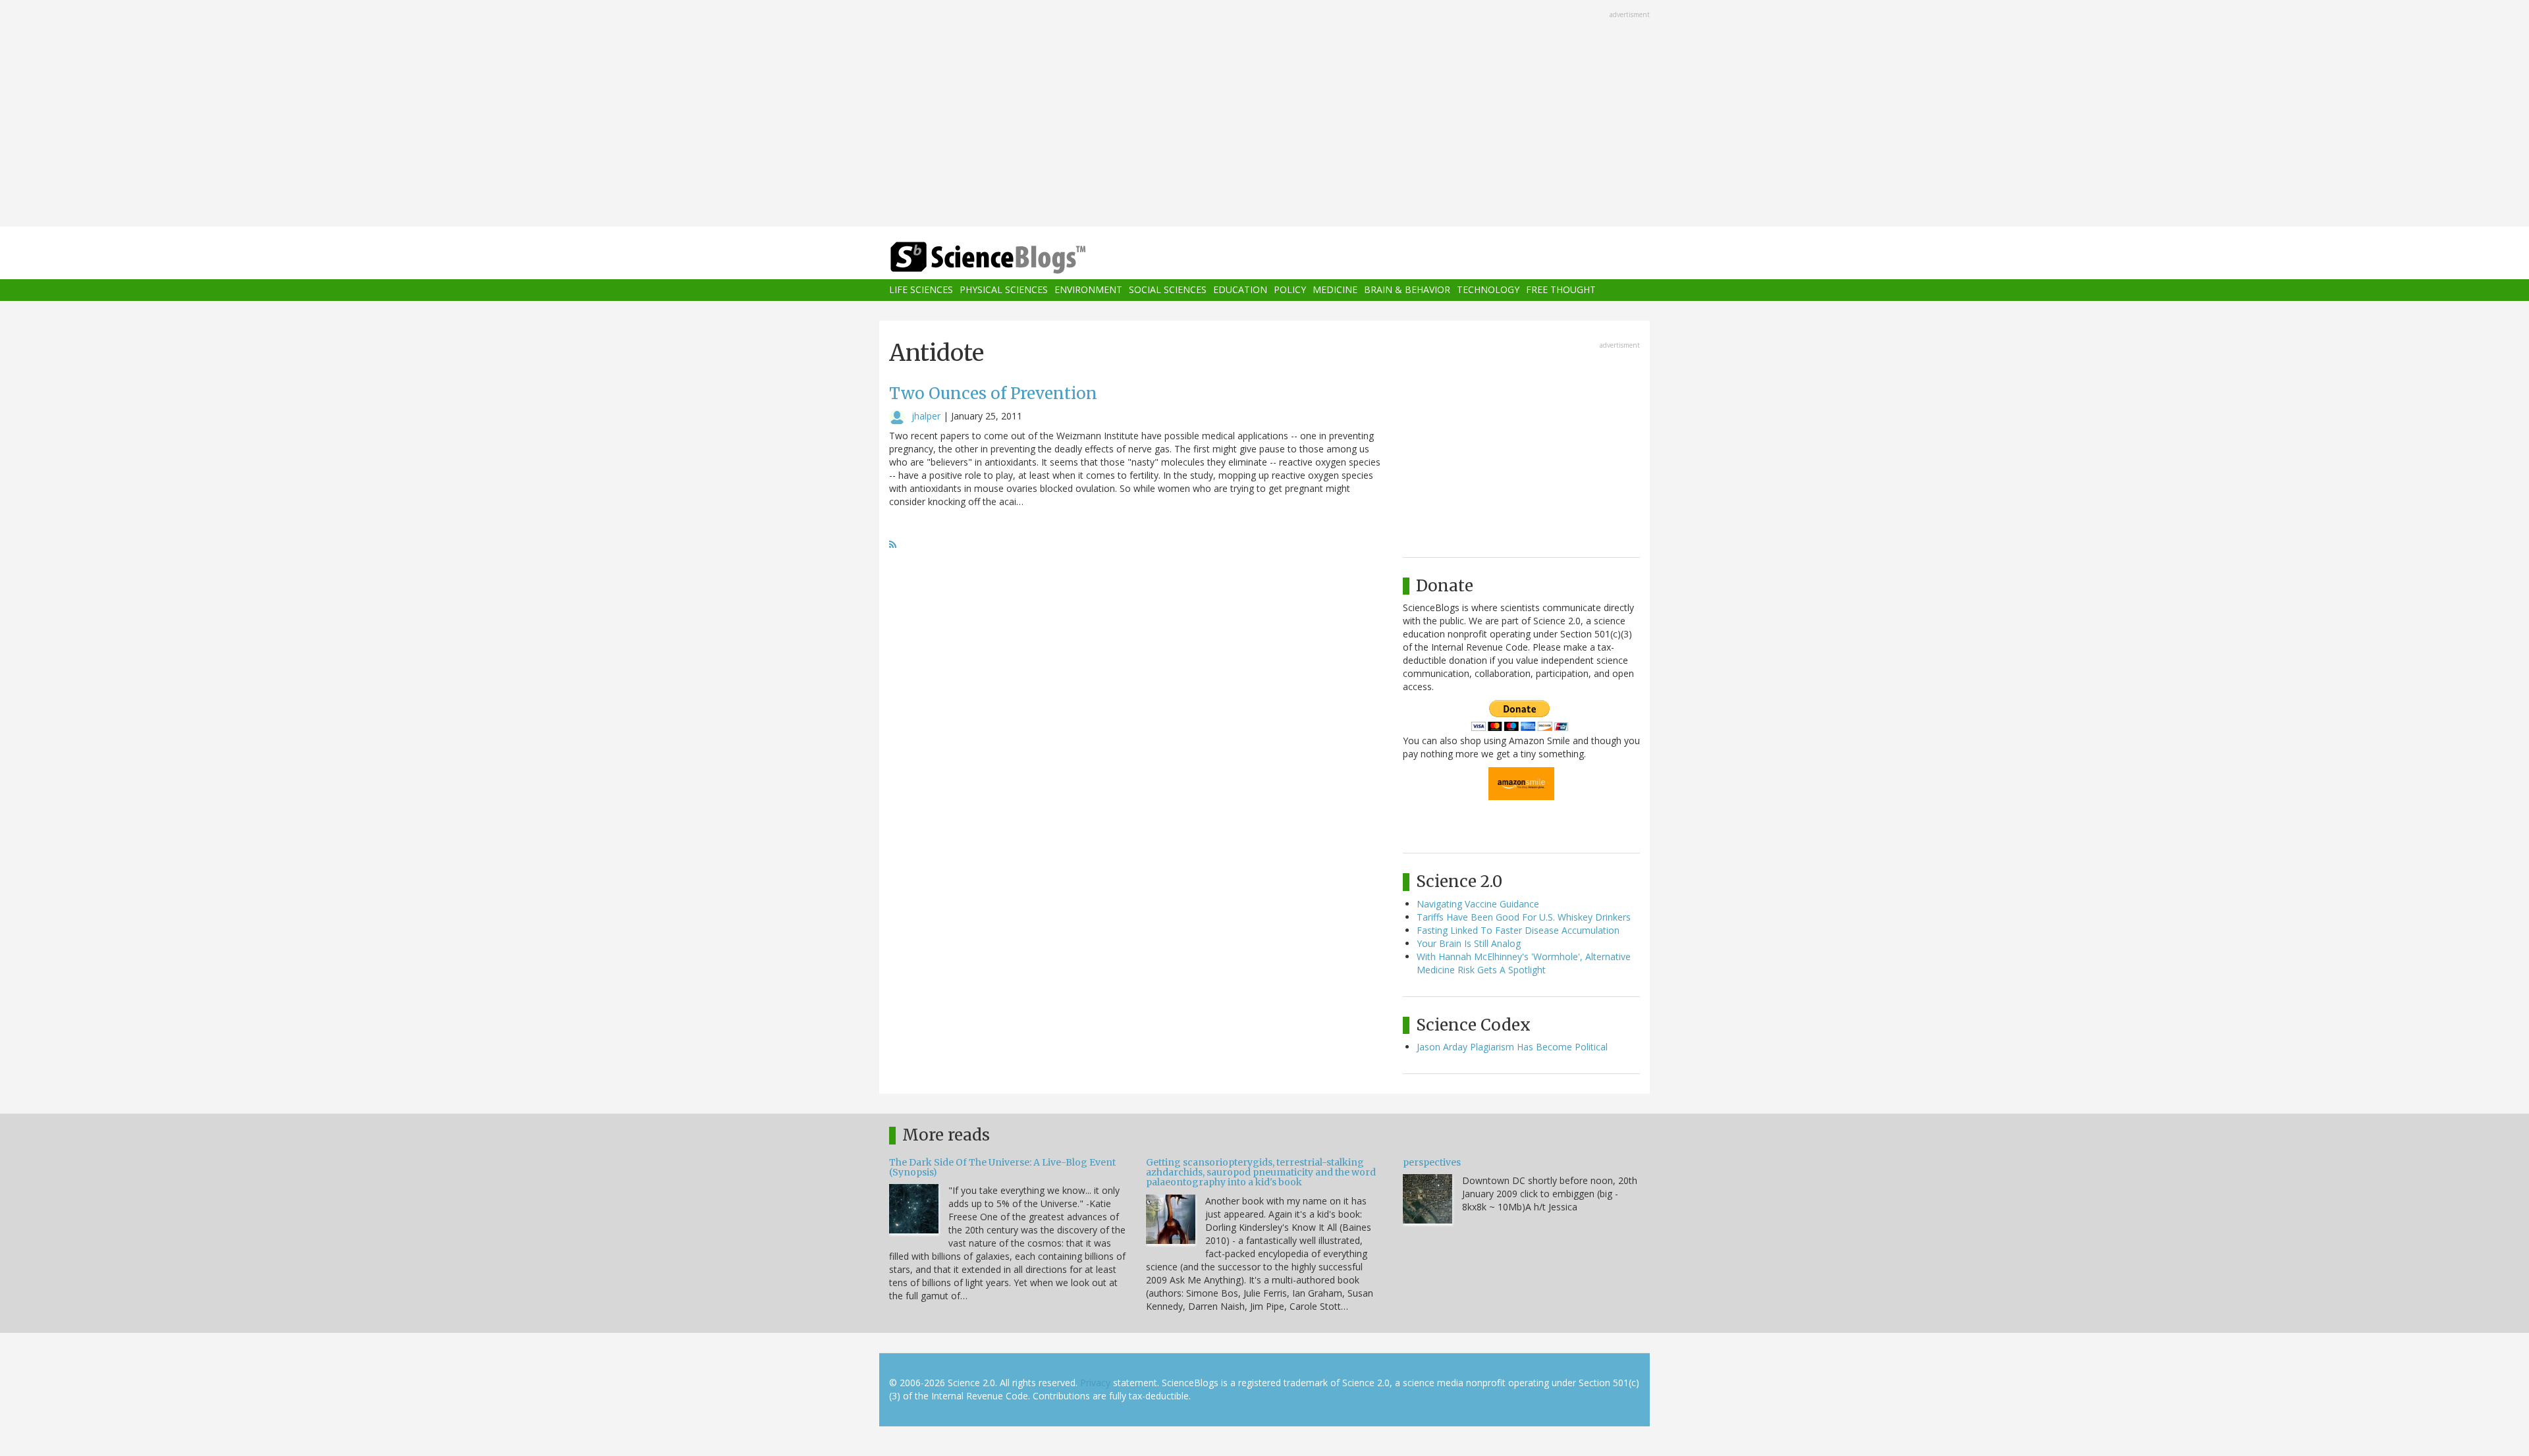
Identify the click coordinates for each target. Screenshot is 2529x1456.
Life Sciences (921, 290)
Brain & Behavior (1407, 290)
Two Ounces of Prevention (993, 393)
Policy (1290, 290)
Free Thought (1561, 290)
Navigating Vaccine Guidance (1478, 904)
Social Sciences (1168, 290)
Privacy (1095, 1383)
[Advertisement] (1264, 115)
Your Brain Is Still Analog (1469, 943)
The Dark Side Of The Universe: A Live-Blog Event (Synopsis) (1002, 1167)
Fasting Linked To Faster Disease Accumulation (1518, 930)
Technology (1488, 290)
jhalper (926, 416)
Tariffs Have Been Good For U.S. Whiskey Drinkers (1524, 917)
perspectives (1432, 1162)
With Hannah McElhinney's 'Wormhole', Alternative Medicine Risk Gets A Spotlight (1524, 963)
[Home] (1014, 258)
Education (1240, 290)
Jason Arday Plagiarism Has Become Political (1512, 1047)
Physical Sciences (1004, 290)
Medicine (1335, 290)
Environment (1088, 290)
